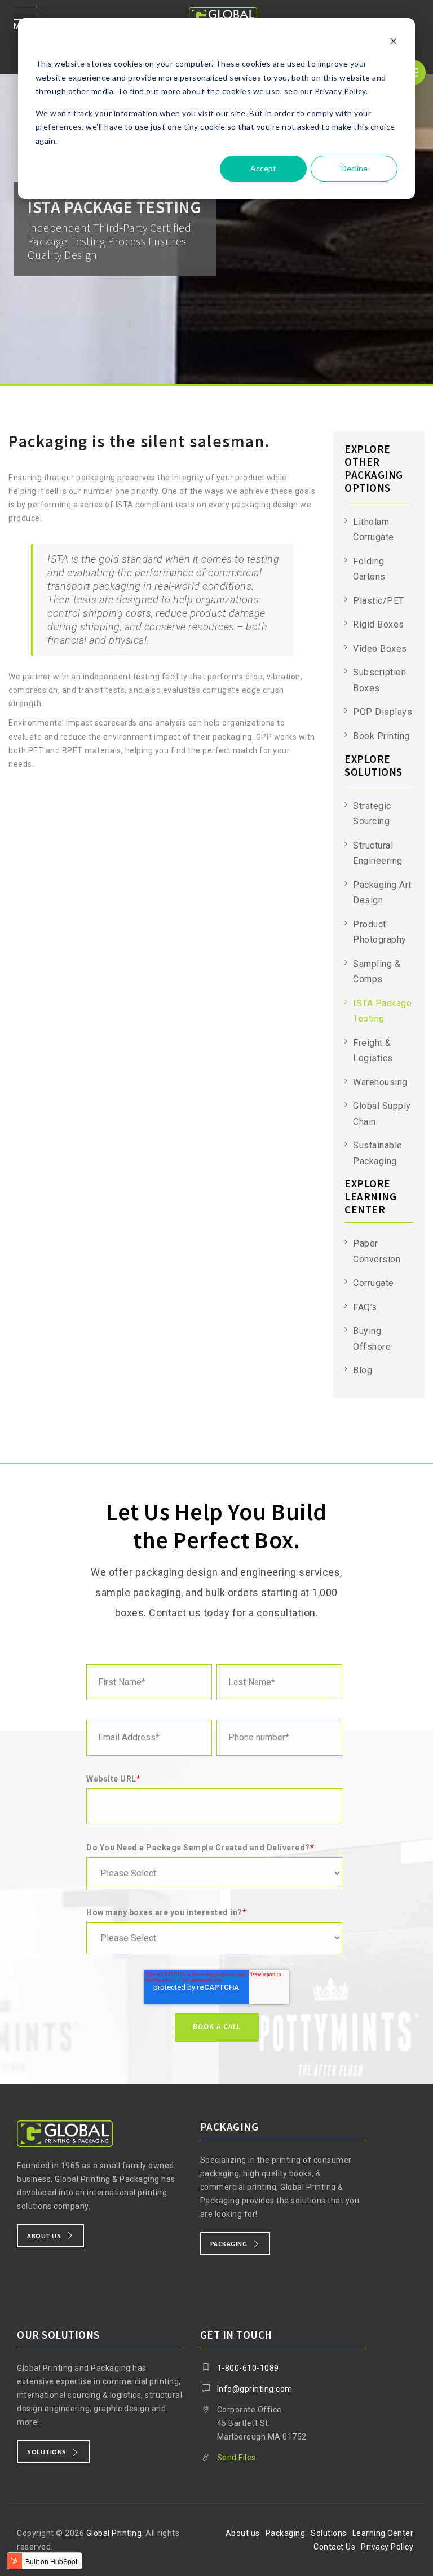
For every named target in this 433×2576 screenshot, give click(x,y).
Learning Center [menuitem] (383, 2533)
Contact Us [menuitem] (334, 2547)
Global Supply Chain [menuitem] (382, 1114)
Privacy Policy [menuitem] (387, 2547)
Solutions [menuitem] (329, 2533)
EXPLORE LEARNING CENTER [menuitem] (370, 1197)
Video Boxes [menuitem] (380, 649)
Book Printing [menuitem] (381, 736)
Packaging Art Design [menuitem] (382, 893)
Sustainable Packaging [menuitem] (378, 1153)
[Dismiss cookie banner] (394, 43)
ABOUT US (44, 2236)
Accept (263, 168)
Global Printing (114, 2533)
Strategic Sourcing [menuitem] (372, 814)
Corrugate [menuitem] (374, 1283)
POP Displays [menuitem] (383, 712)
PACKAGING (229, 2244)
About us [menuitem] (243, 2533)
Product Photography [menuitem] (380, 932)
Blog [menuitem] (363, 1370)
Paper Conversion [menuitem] (377, 1251)
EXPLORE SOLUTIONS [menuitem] (374, 766)
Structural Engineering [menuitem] (378, 853)
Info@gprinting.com (255, 2389)
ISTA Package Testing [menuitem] (382, 1011)
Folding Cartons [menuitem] (369, 569)
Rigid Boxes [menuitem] (379, 624)
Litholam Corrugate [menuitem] (374, 530)
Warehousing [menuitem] (380, 1082)
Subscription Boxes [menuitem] (379, 680)
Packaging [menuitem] (286, 2533)
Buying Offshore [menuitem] (372, 1339)
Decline (354, 168)
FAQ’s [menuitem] (365, 1307)
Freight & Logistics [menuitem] (373, 1051)
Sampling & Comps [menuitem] (377, 972)
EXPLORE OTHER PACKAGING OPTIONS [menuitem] (374, 469)
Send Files (237, 2458)
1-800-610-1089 (248, 2368)
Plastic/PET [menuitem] (379, 601)
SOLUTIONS (47, 2452)
